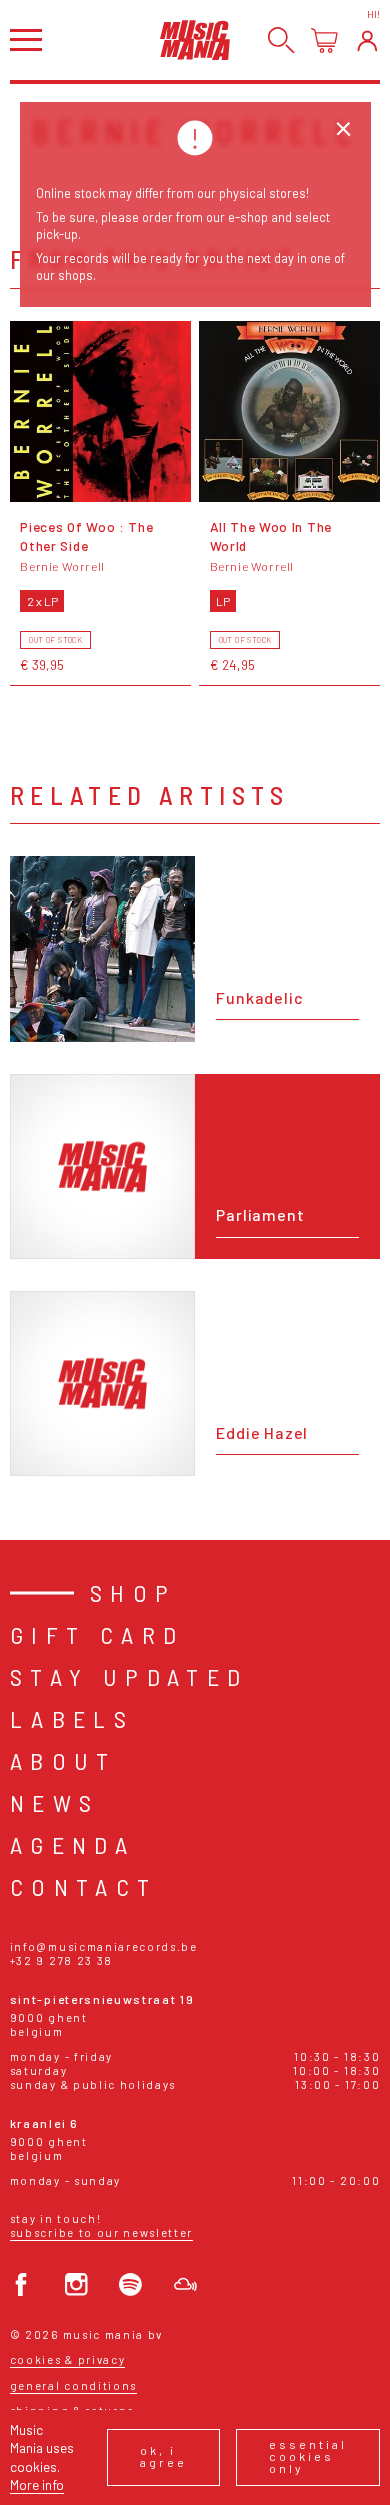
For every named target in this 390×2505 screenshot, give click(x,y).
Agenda (72, 1844)
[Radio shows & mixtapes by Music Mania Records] (185, 2284)
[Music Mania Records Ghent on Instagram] (76, 2284)
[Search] (281, 40)
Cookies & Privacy (68, 2359)
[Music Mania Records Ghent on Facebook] (21, 2284)
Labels (72, 1718)
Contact (84, 1886)
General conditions (73, 2385)
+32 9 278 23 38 (61, 1960)
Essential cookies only (308, 2456)
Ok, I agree (163, 2456)
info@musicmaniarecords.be (104, 1946)
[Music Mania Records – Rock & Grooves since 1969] (195, 39)
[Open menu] (26, 39)
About (63, 1760)
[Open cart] (324, 40)
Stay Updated (129, 1676)
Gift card (97, 1634)
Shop (133, 1592)
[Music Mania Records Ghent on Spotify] (130, 2284)
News (55, 1802)
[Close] (343, 129)
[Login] (367, 40)
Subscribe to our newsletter (101, 2232)
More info (37, 2484)
